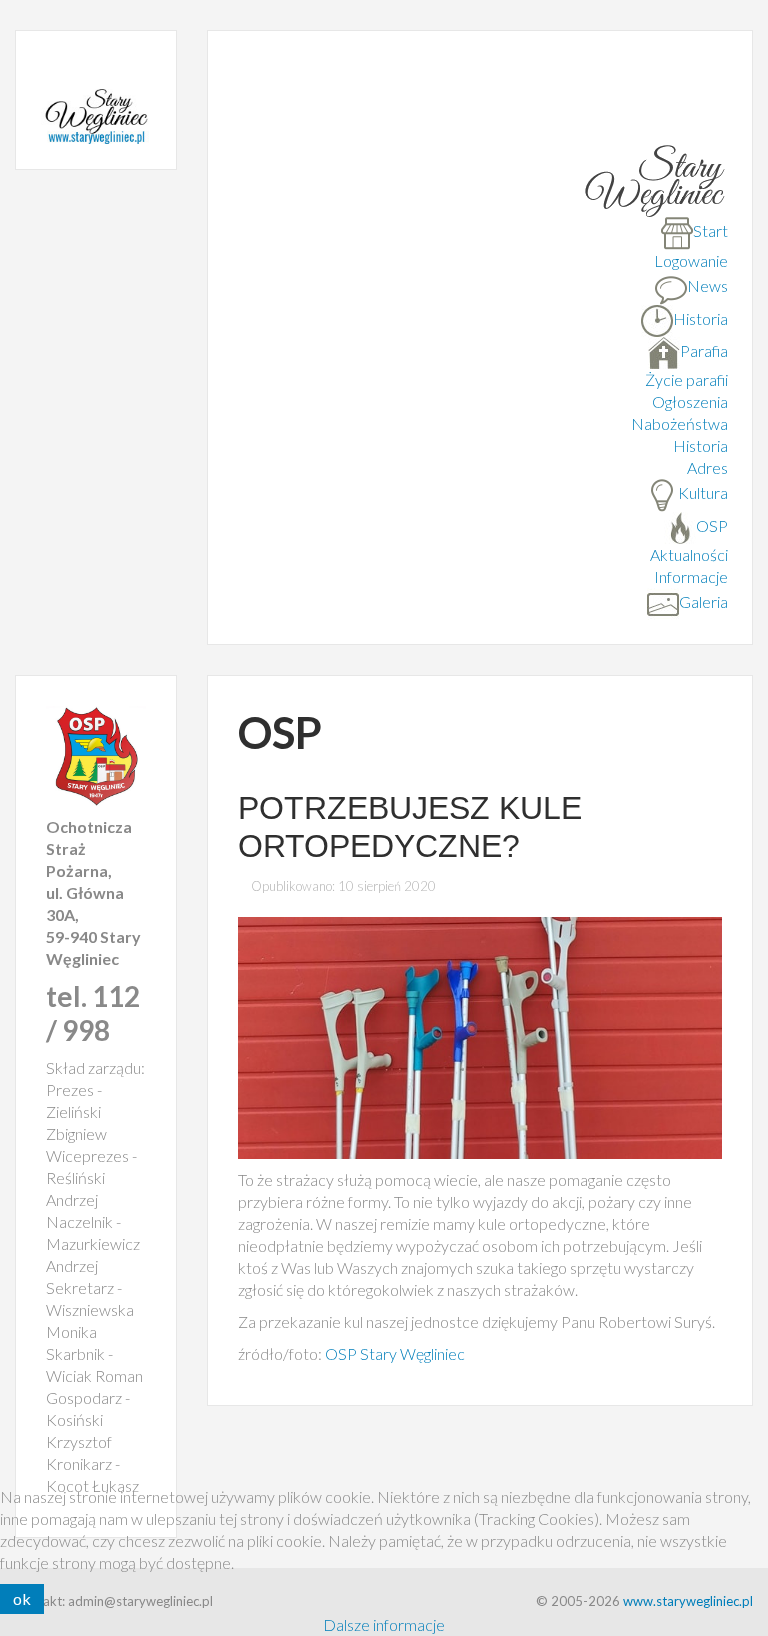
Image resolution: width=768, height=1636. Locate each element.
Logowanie (691, 260)
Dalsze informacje (384, 1624)
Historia (700, 445)
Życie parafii (686, 379)
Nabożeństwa (679, 423)
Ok (22, 1598)
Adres (707, 467)
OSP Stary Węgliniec (395, 1353)
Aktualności (689, 554)
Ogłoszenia (690, 401)
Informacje (691, 576)
